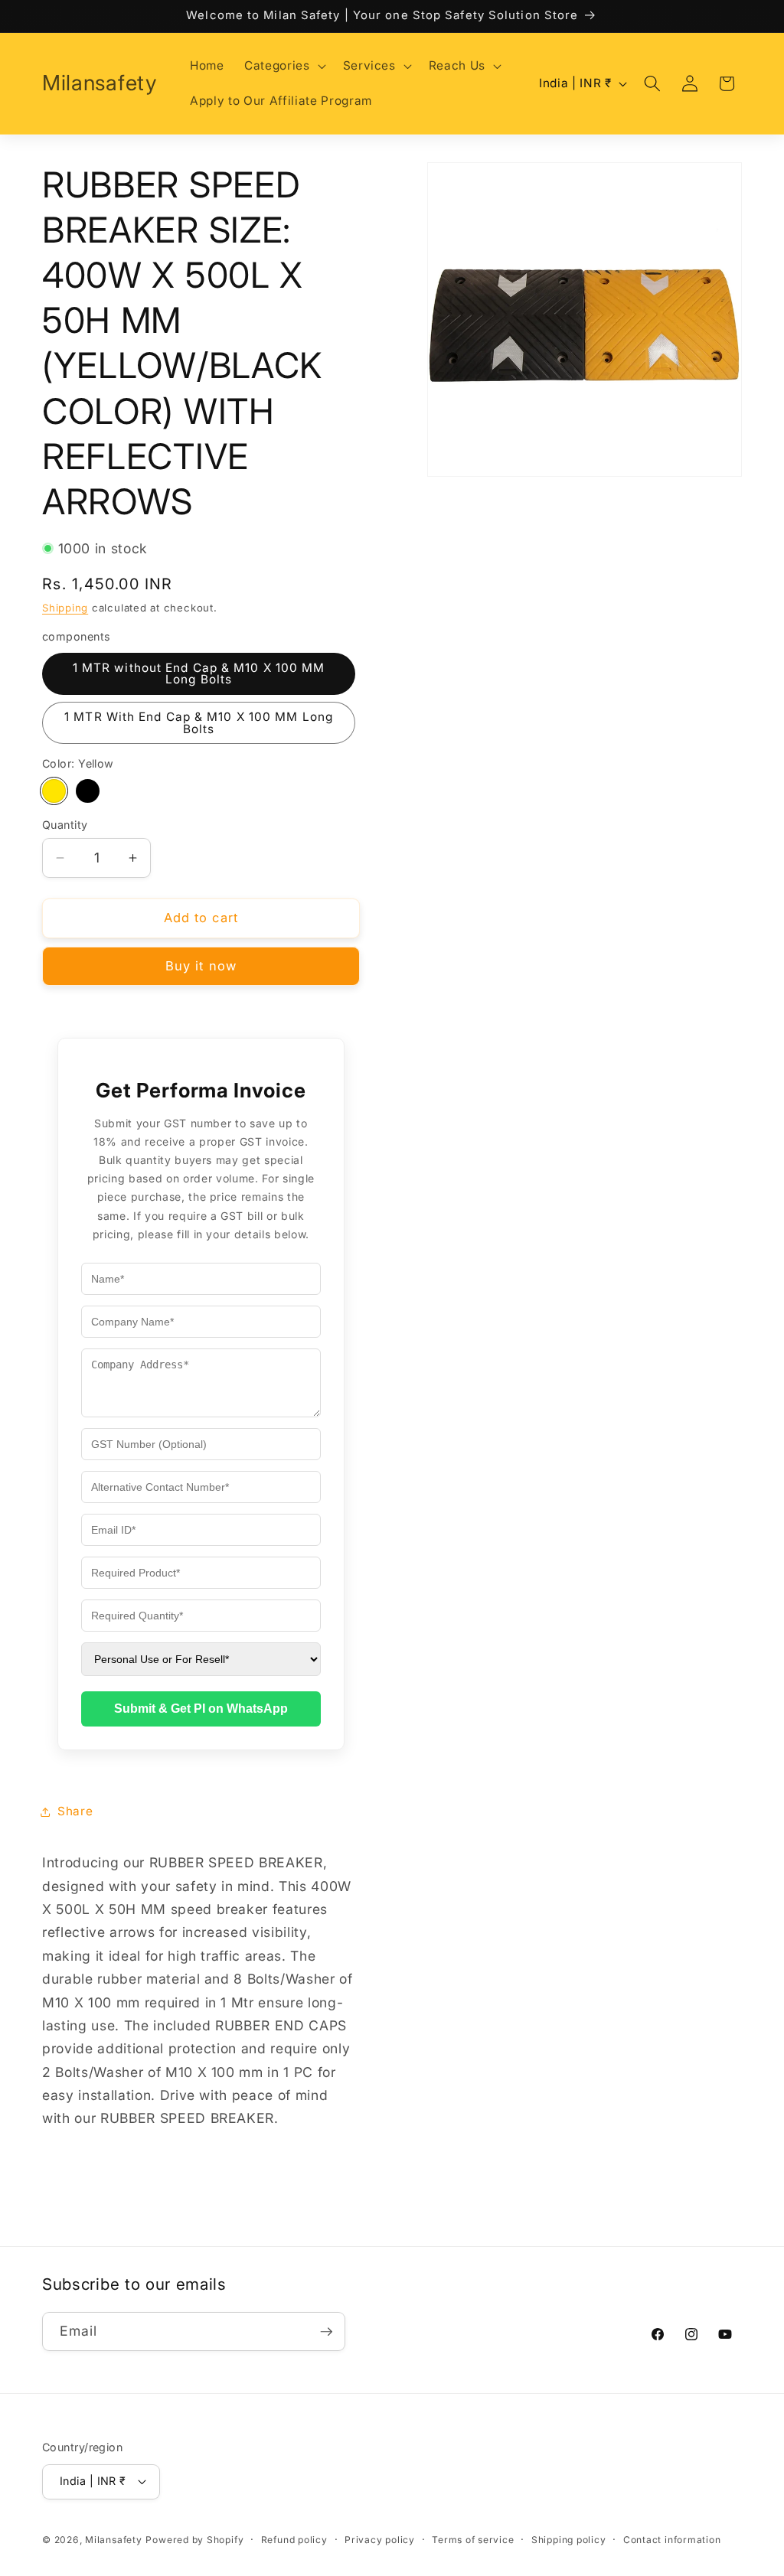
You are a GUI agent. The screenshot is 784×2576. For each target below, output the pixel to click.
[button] (283, 66)
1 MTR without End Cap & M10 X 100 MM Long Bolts (199, 673)
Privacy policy (380, 2540)
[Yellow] (54, 791)
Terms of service (473, 2540)
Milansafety (113, 2540)
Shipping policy (569, 2540)
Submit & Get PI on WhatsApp (201, 1709)
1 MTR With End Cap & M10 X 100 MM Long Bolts (199, 722)
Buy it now (201, 966)
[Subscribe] (326, 2332)
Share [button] (75, 1811)
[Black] (88, 791)
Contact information (672, 2540)
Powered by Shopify (194, 2540)
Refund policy (294, 2540)
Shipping (65, 608)
